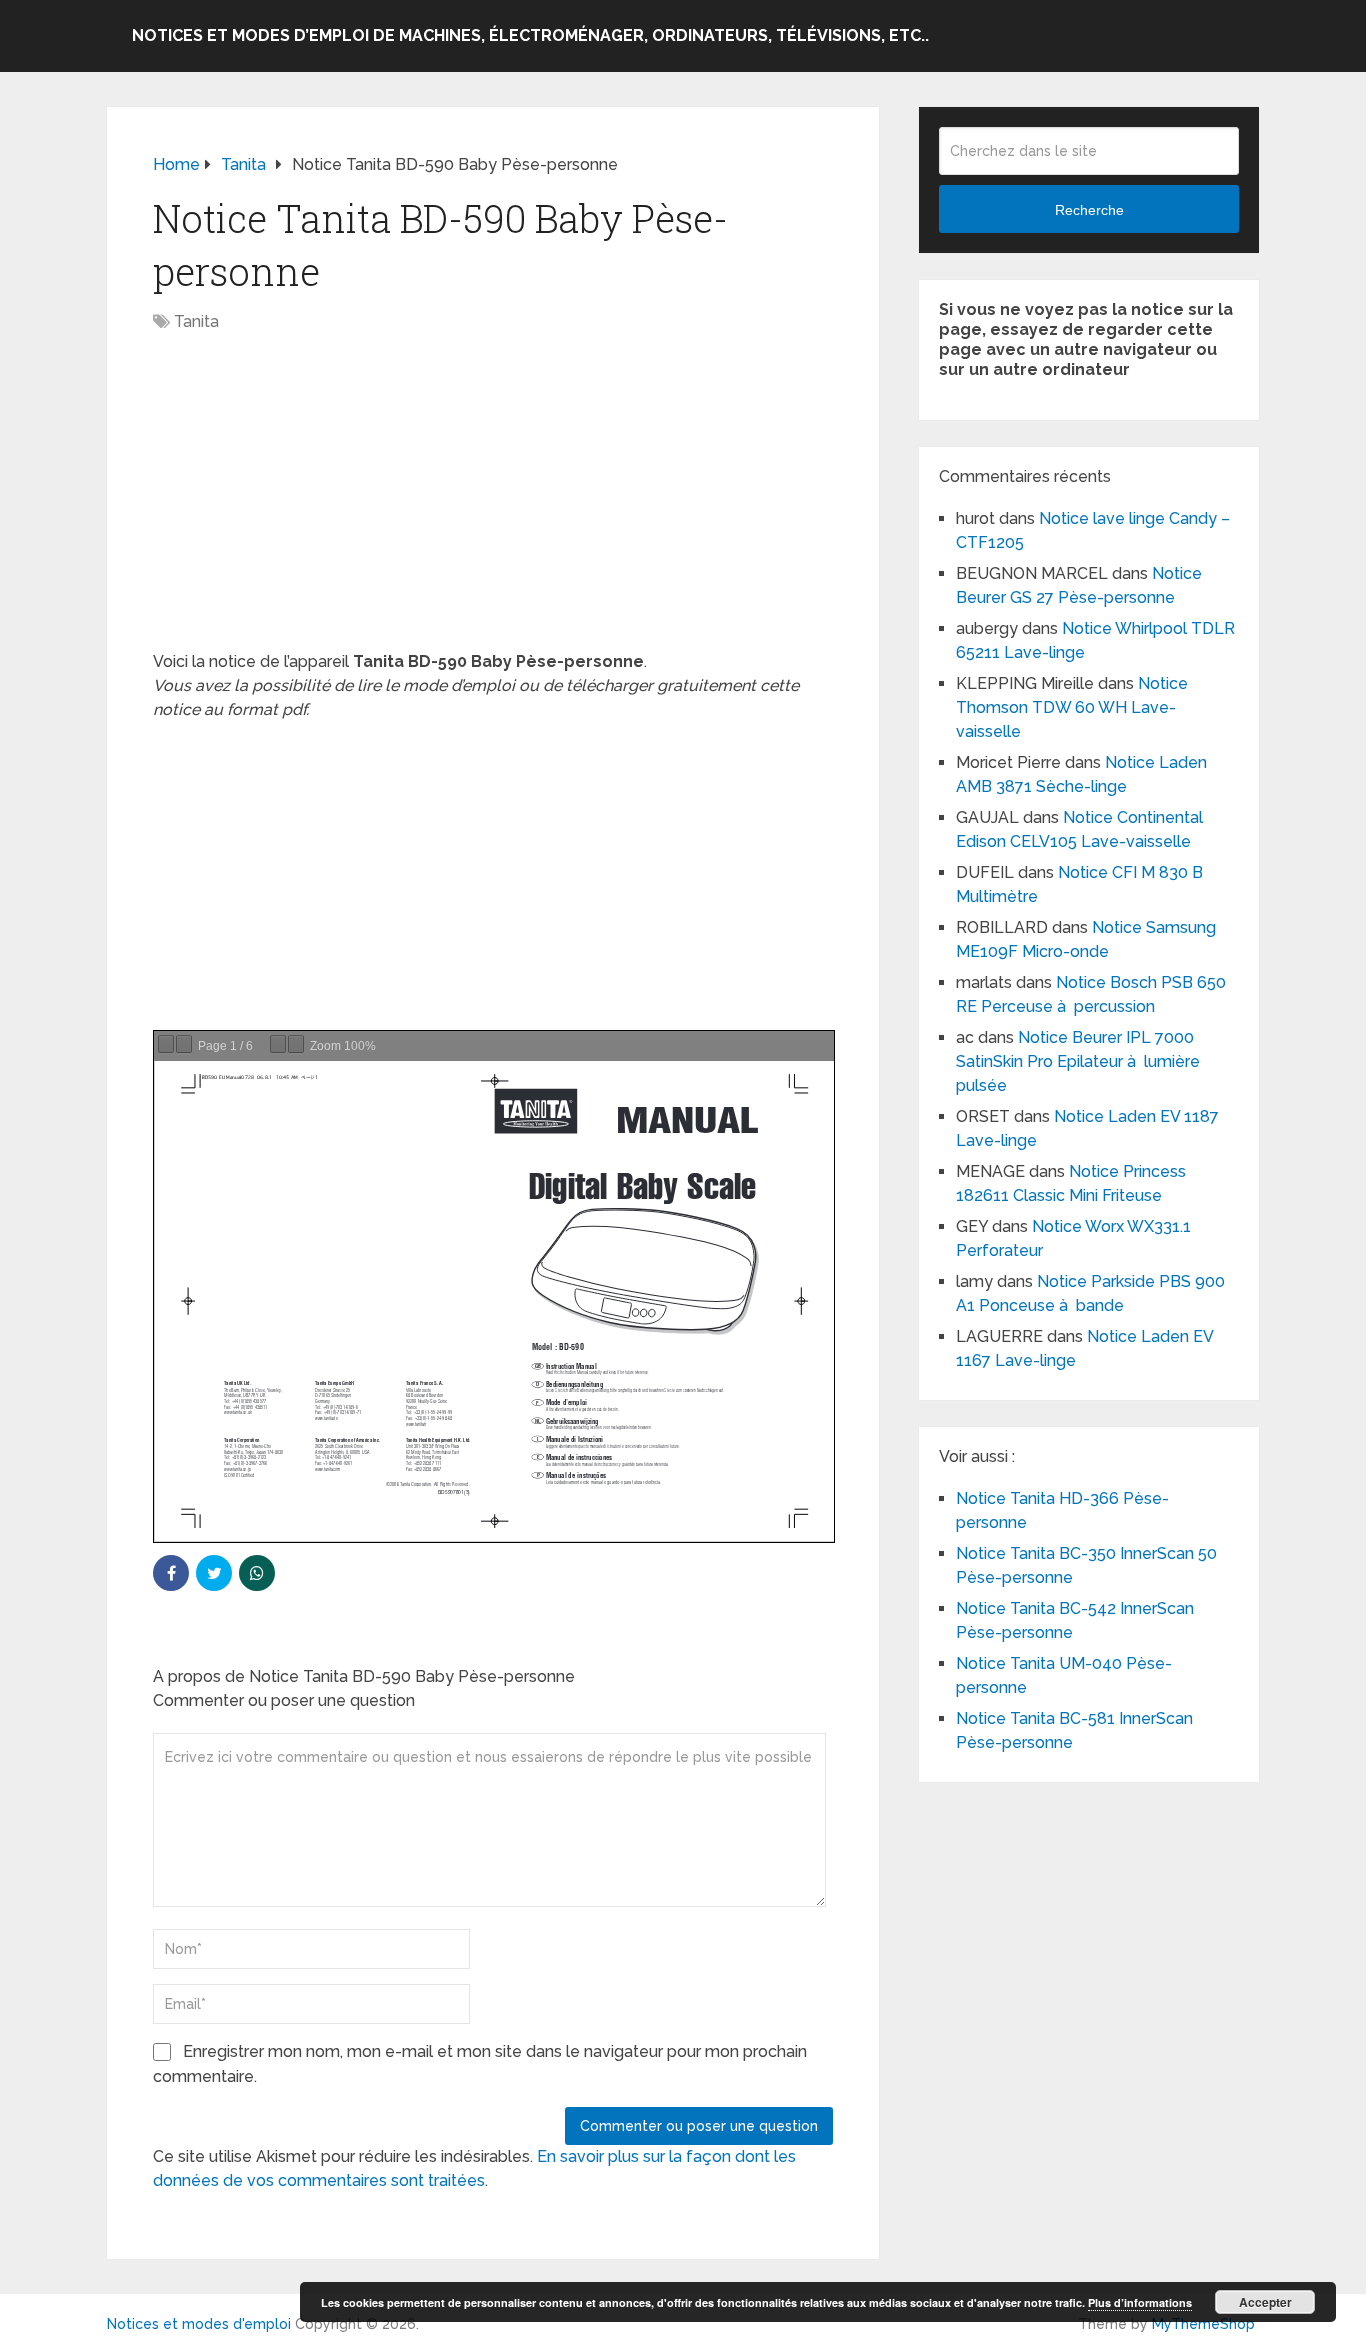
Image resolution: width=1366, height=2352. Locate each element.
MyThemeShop (1203, 2324)
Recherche (1089, 210)
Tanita (196, 321)
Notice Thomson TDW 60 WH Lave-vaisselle (1072, 707)
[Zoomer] (296, 1044)
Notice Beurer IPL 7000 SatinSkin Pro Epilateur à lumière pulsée (1078, 1061)
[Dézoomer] (278, 1044)
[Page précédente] (166, 1044)
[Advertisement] (493, 502)
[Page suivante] (184, 1044)
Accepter (1265, 2302)
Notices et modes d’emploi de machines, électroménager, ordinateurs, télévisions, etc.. (530, 35)
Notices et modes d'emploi (199, 2324)
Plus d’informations (1140, 2302)
